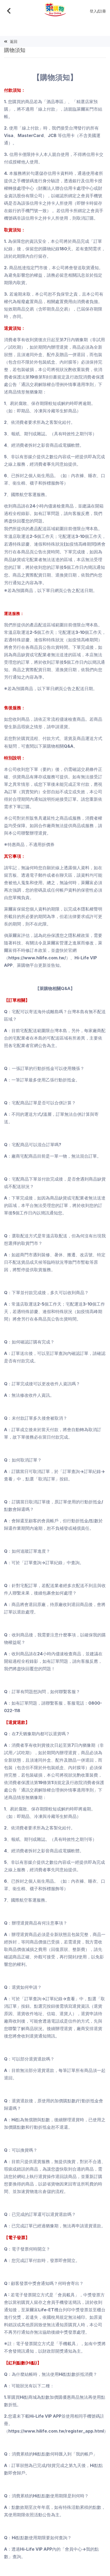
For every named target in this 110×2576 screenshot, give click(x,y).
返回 (14, 41)
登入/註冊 (98, 11)
